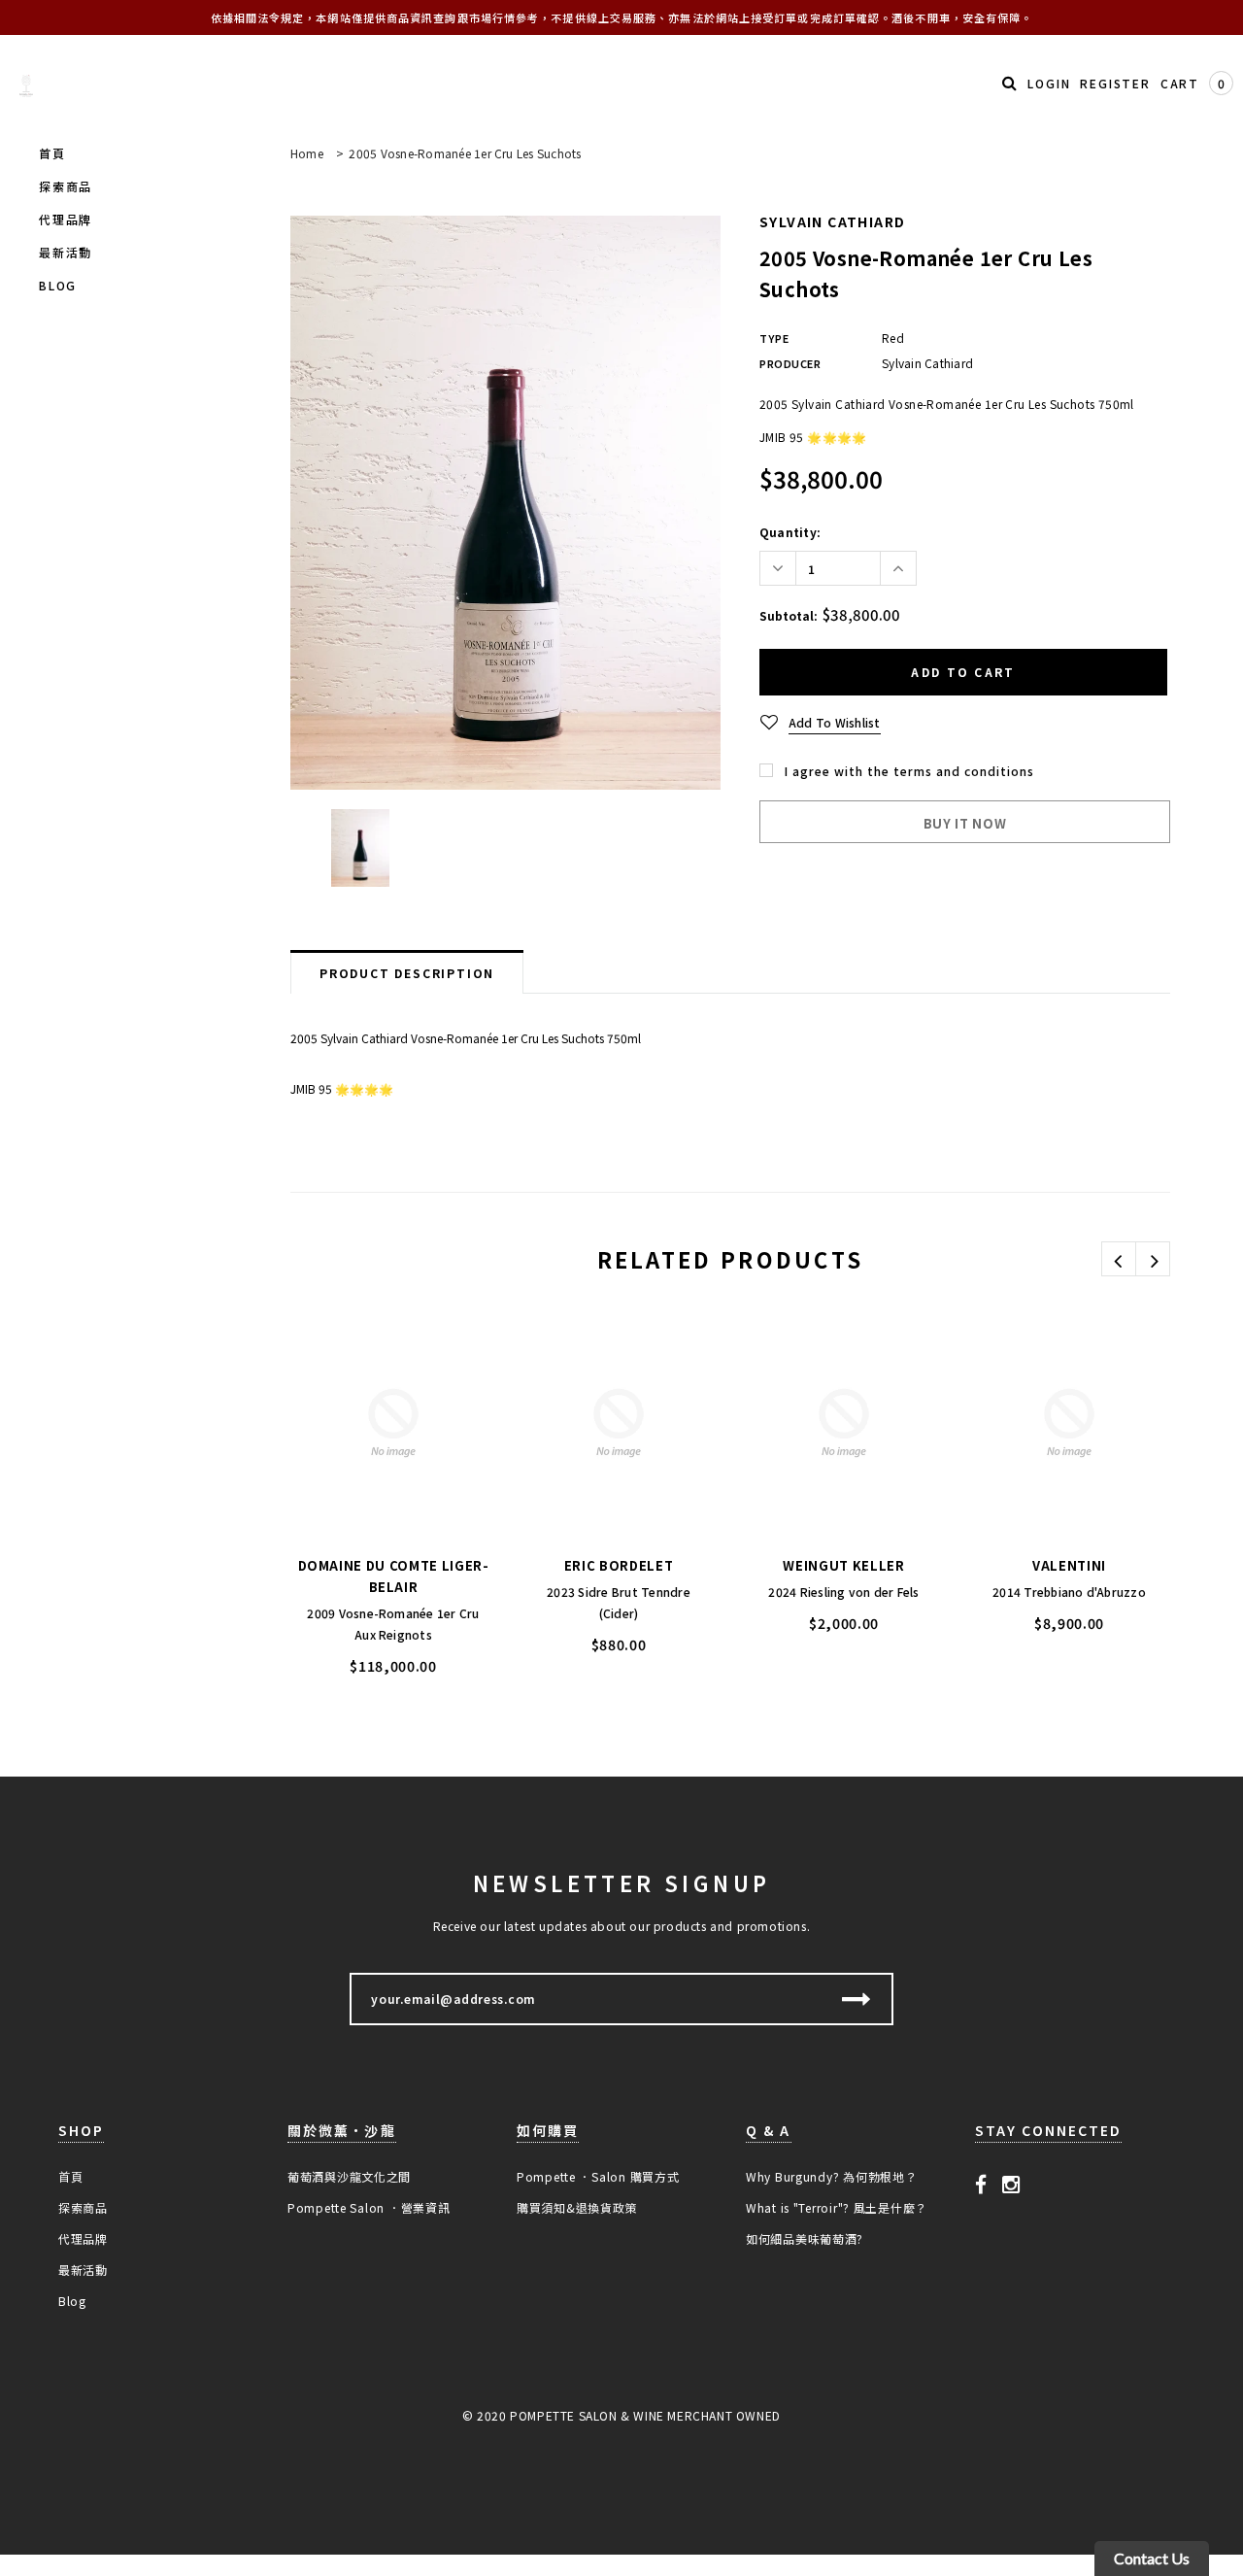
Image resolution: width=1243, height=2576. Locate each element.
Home (307, 153)
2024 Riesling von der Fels (843, 1592)
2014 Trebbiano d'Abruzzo (1069, 1592)
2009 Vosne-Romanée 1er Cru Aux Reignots (393, 1624)
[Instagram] (1011, 2183)
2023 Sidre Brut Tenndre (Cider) (619, 1602)
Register (1115, 83)
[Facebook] (981, 2183)
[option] (505, 503)
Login (1049, 83)
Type (774, 338)
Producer (790, 363)
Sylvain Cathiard (832, 221)
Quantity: (790, 532)
